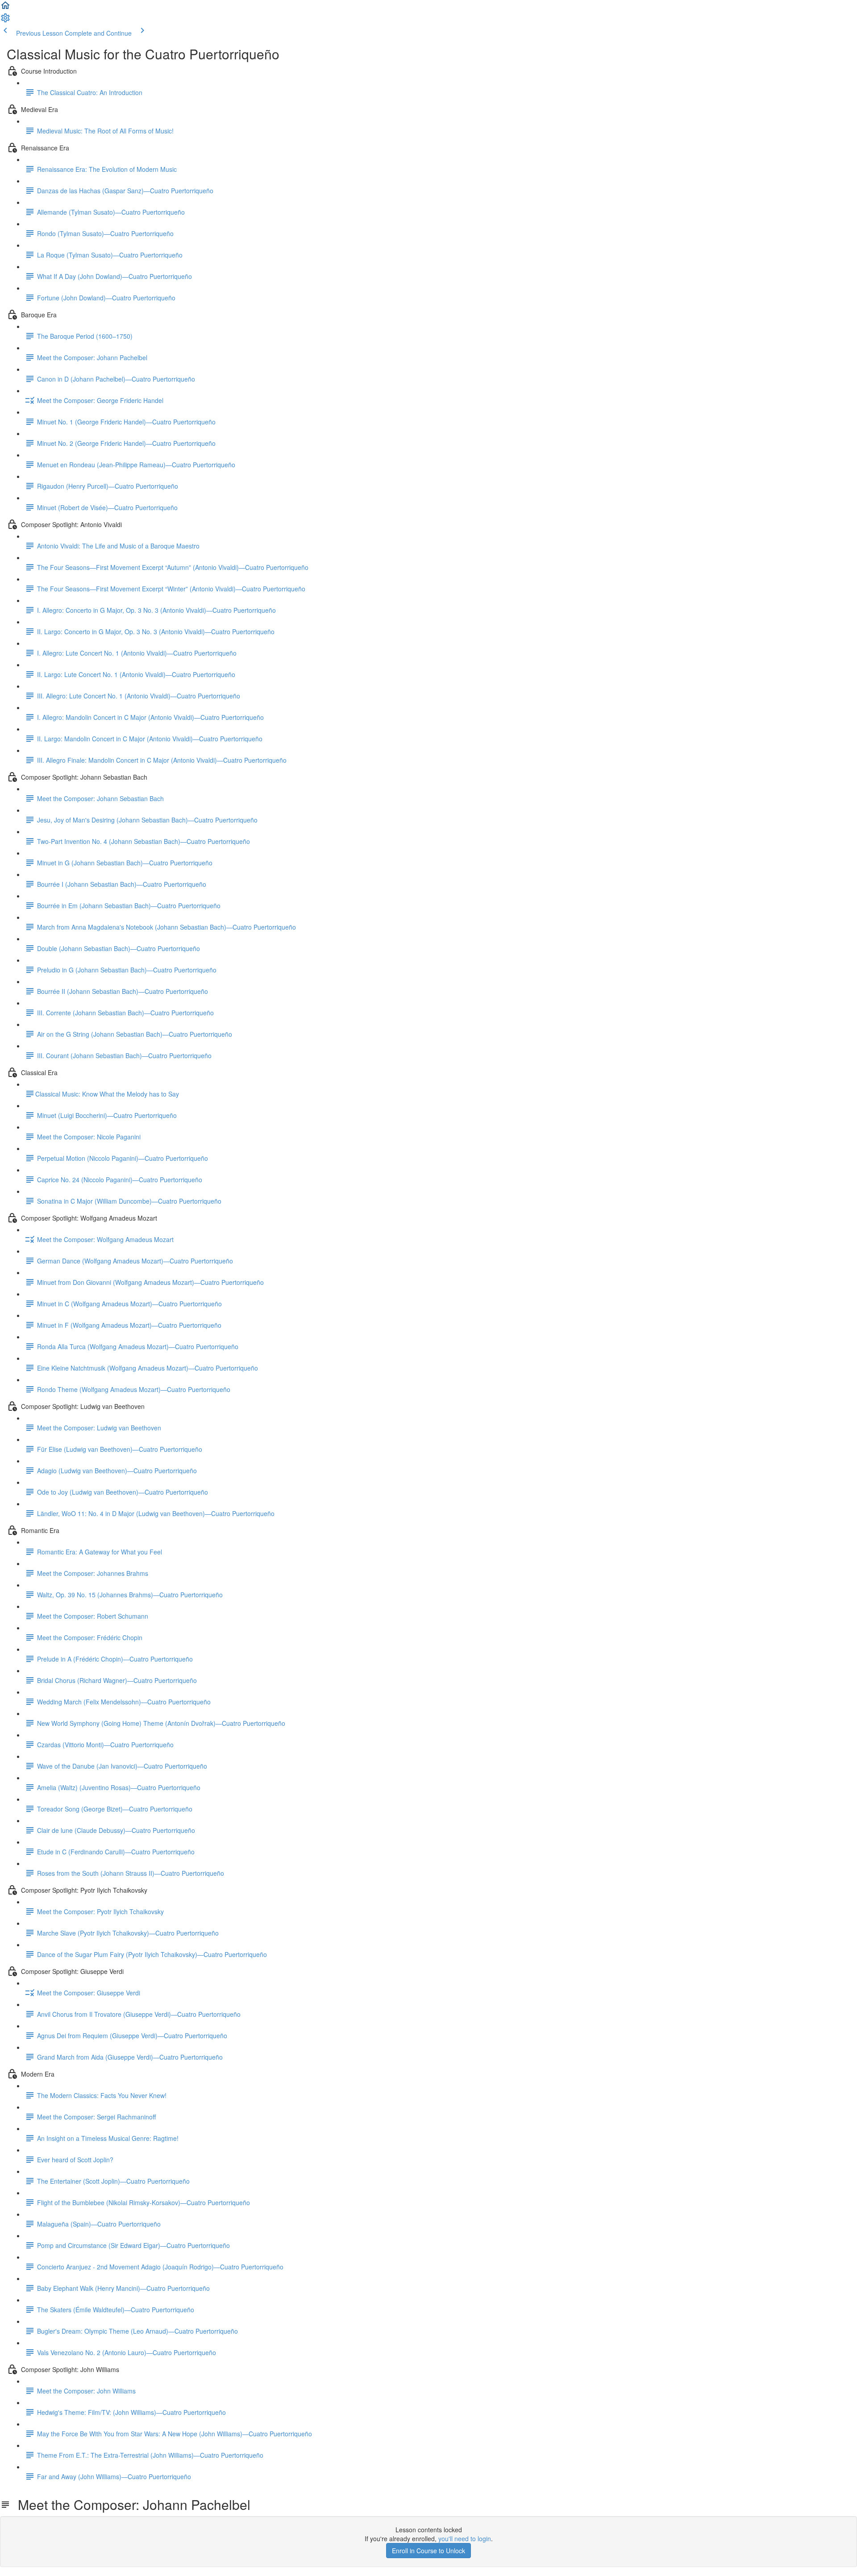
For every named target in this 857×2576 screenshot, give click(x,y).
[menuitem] (5, 21)
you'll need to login (465, 2539)
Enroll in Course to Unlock (428, 2551)
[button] (5, 8)
